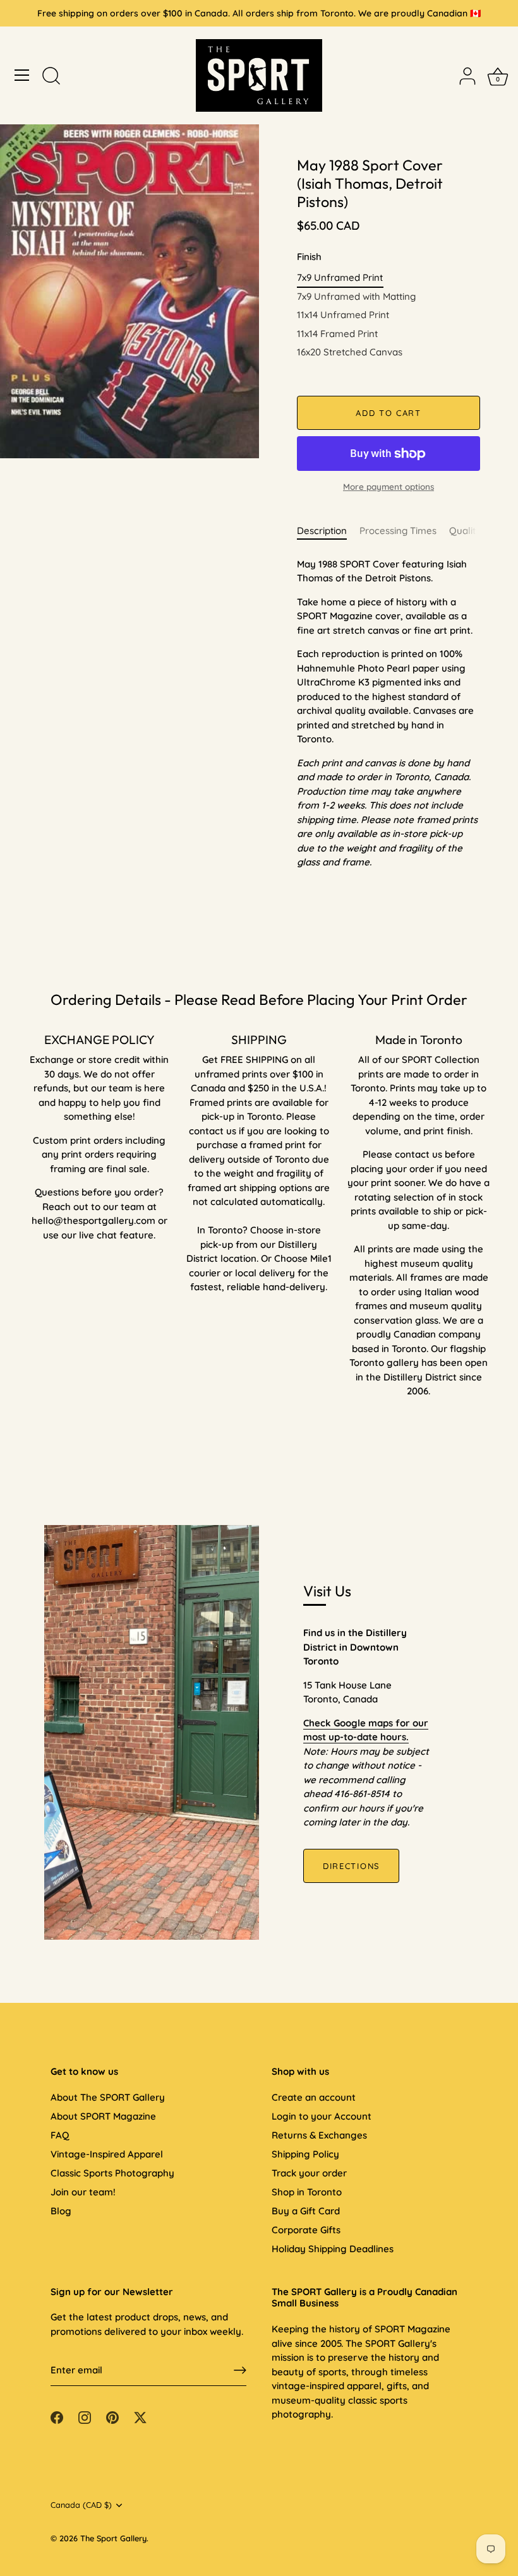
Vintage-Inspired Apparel (107, 2154)
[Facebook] (57, 2417)
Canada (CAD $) (81, 2505)
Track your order (309, 2173)
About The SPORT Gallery (108, 2097)
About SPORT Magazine (103, 2116)
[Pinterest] (112, 2417)
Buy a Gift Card (306, 2211)
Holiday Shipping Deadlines (333, 2249)
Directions (351, 1866)
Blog (61, 2211)
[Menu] (22, 75)
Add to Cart (388, 413)
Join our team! (83, 2192)
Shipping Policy (305, 2154)
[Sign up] (240, 2370)
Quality (465, 531)
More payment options (388, 486)
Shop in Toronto (307, 2192)
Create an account (314, 2097)
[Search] (51, 77)
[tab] (328, 531)
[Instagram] (85, 2417)
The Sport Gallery (113, 2538)
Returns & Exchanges (319, 2135)
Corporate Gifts (306, 2230)
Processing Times (398, 531)
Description (322, 531)
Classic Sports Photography (112, 2173)
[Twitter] (140, 2417)
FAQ (60, 2135)
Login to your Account (322, 2116)
